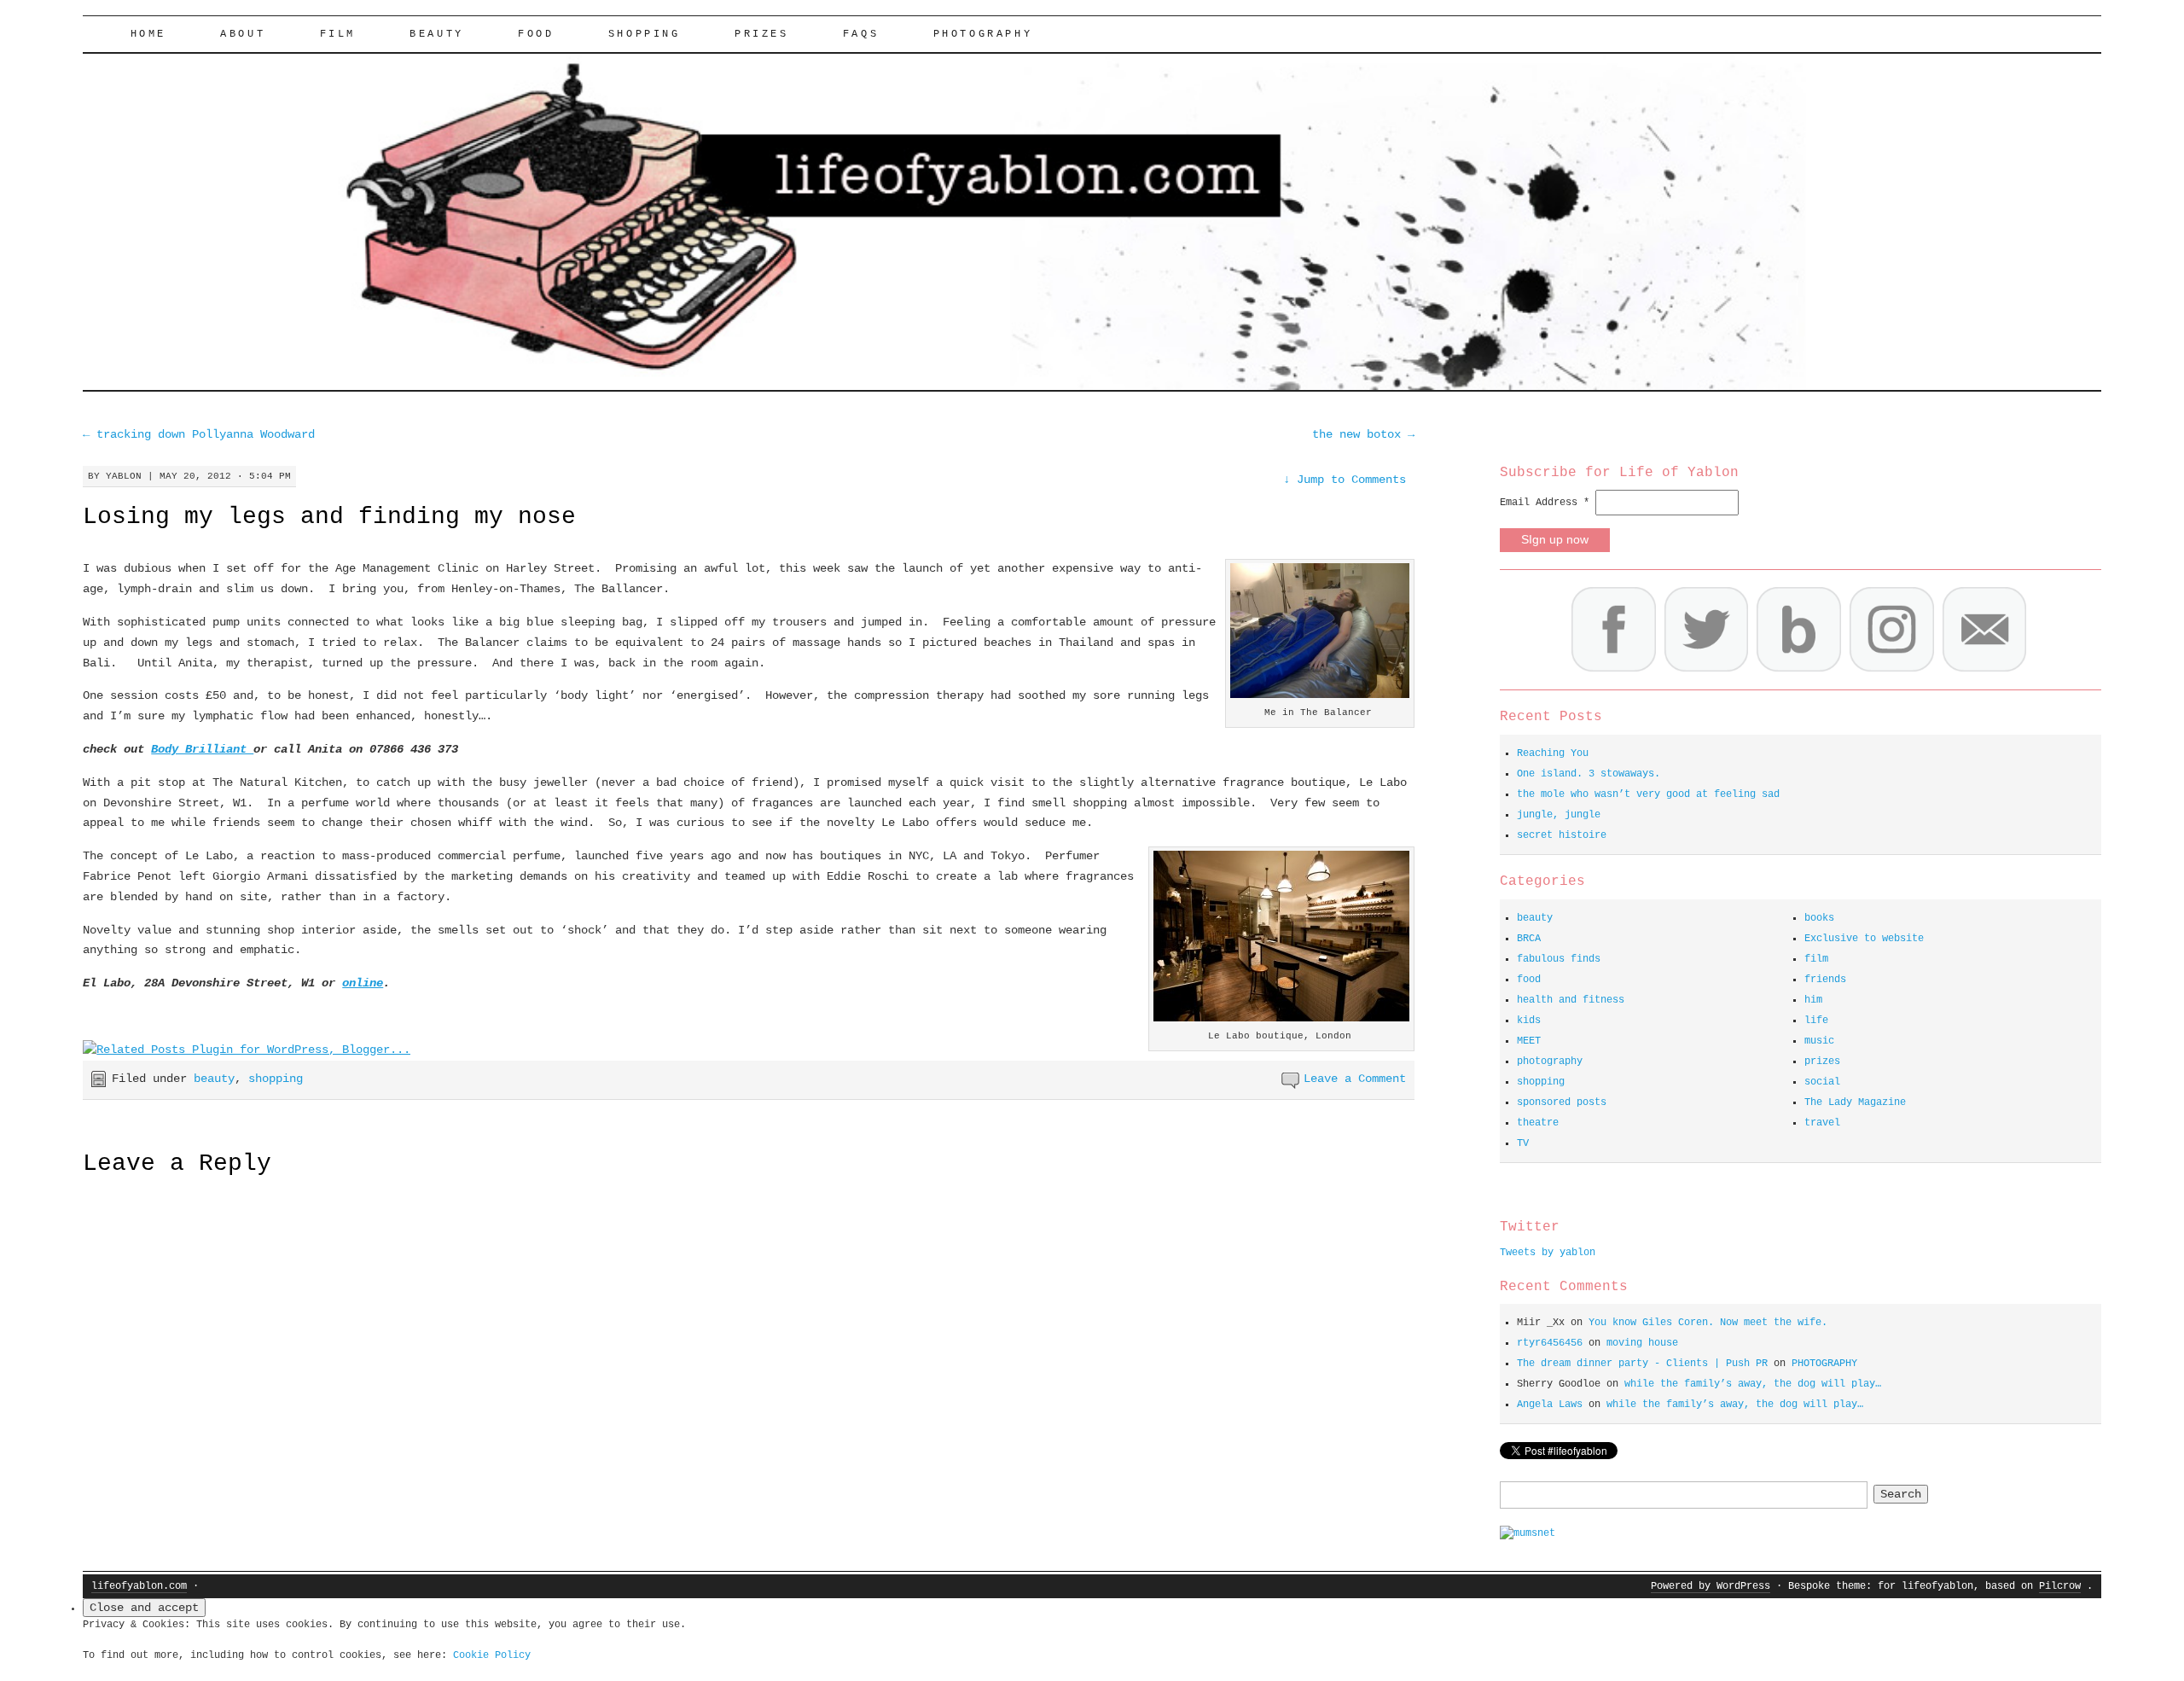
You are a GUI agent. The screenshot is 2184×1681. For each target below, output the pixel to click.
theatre (1538, 1123)
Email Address (1545, 503)
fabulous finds (1559, 959)
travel (1822, 1123)
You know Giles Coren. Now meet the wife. (1708, 1323)
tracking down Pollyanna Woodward (199, 434)
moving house (1642, 1343)
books (1819, 918)
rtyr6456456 (1550, 1343)
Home (148, 34)
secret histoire (1562, 835)
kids (1529, 1021)
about (243, 34)
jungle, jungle (1559, 815)
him (1813, 1000)
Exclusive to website (1864, 939)
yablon (124, 476)
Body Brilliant (202, 749)
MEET (1529, 1041)
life (1816, 1021)
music (1819, 1041)
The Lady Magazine (1855, 1102)
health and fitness (1571, 1000)
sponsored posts (1562, 1102)
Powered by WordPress (1711, 1586)
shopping (645, 34)
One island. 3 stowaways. (1589, 774)
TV (1523, 1143)
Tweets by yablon (1548, 1253)
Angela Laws (1550, 1405)
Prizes (762, 34)
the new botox (1363, 434)
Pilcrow (2060, 1586)
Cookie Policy (492, 1655)
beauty (437, 34)
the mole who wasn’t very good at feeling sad (1648, 794)
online (363, 983)
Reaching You (1553, 753)
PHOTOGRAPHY (983, 34)
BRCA (1529, 939)
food (536, 34)
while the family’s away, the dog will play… (1753, 1384)
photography (1550, 1062)
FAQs (861, 34)
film (338, 34)
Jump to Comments (1345, 480)
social (1822, 1082)
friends (1825, 980)
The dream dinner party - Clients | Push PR (1642, 1364)
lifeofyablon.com (139, 1586)
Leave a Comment (1355, 1079)
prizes (1822, 1062)
